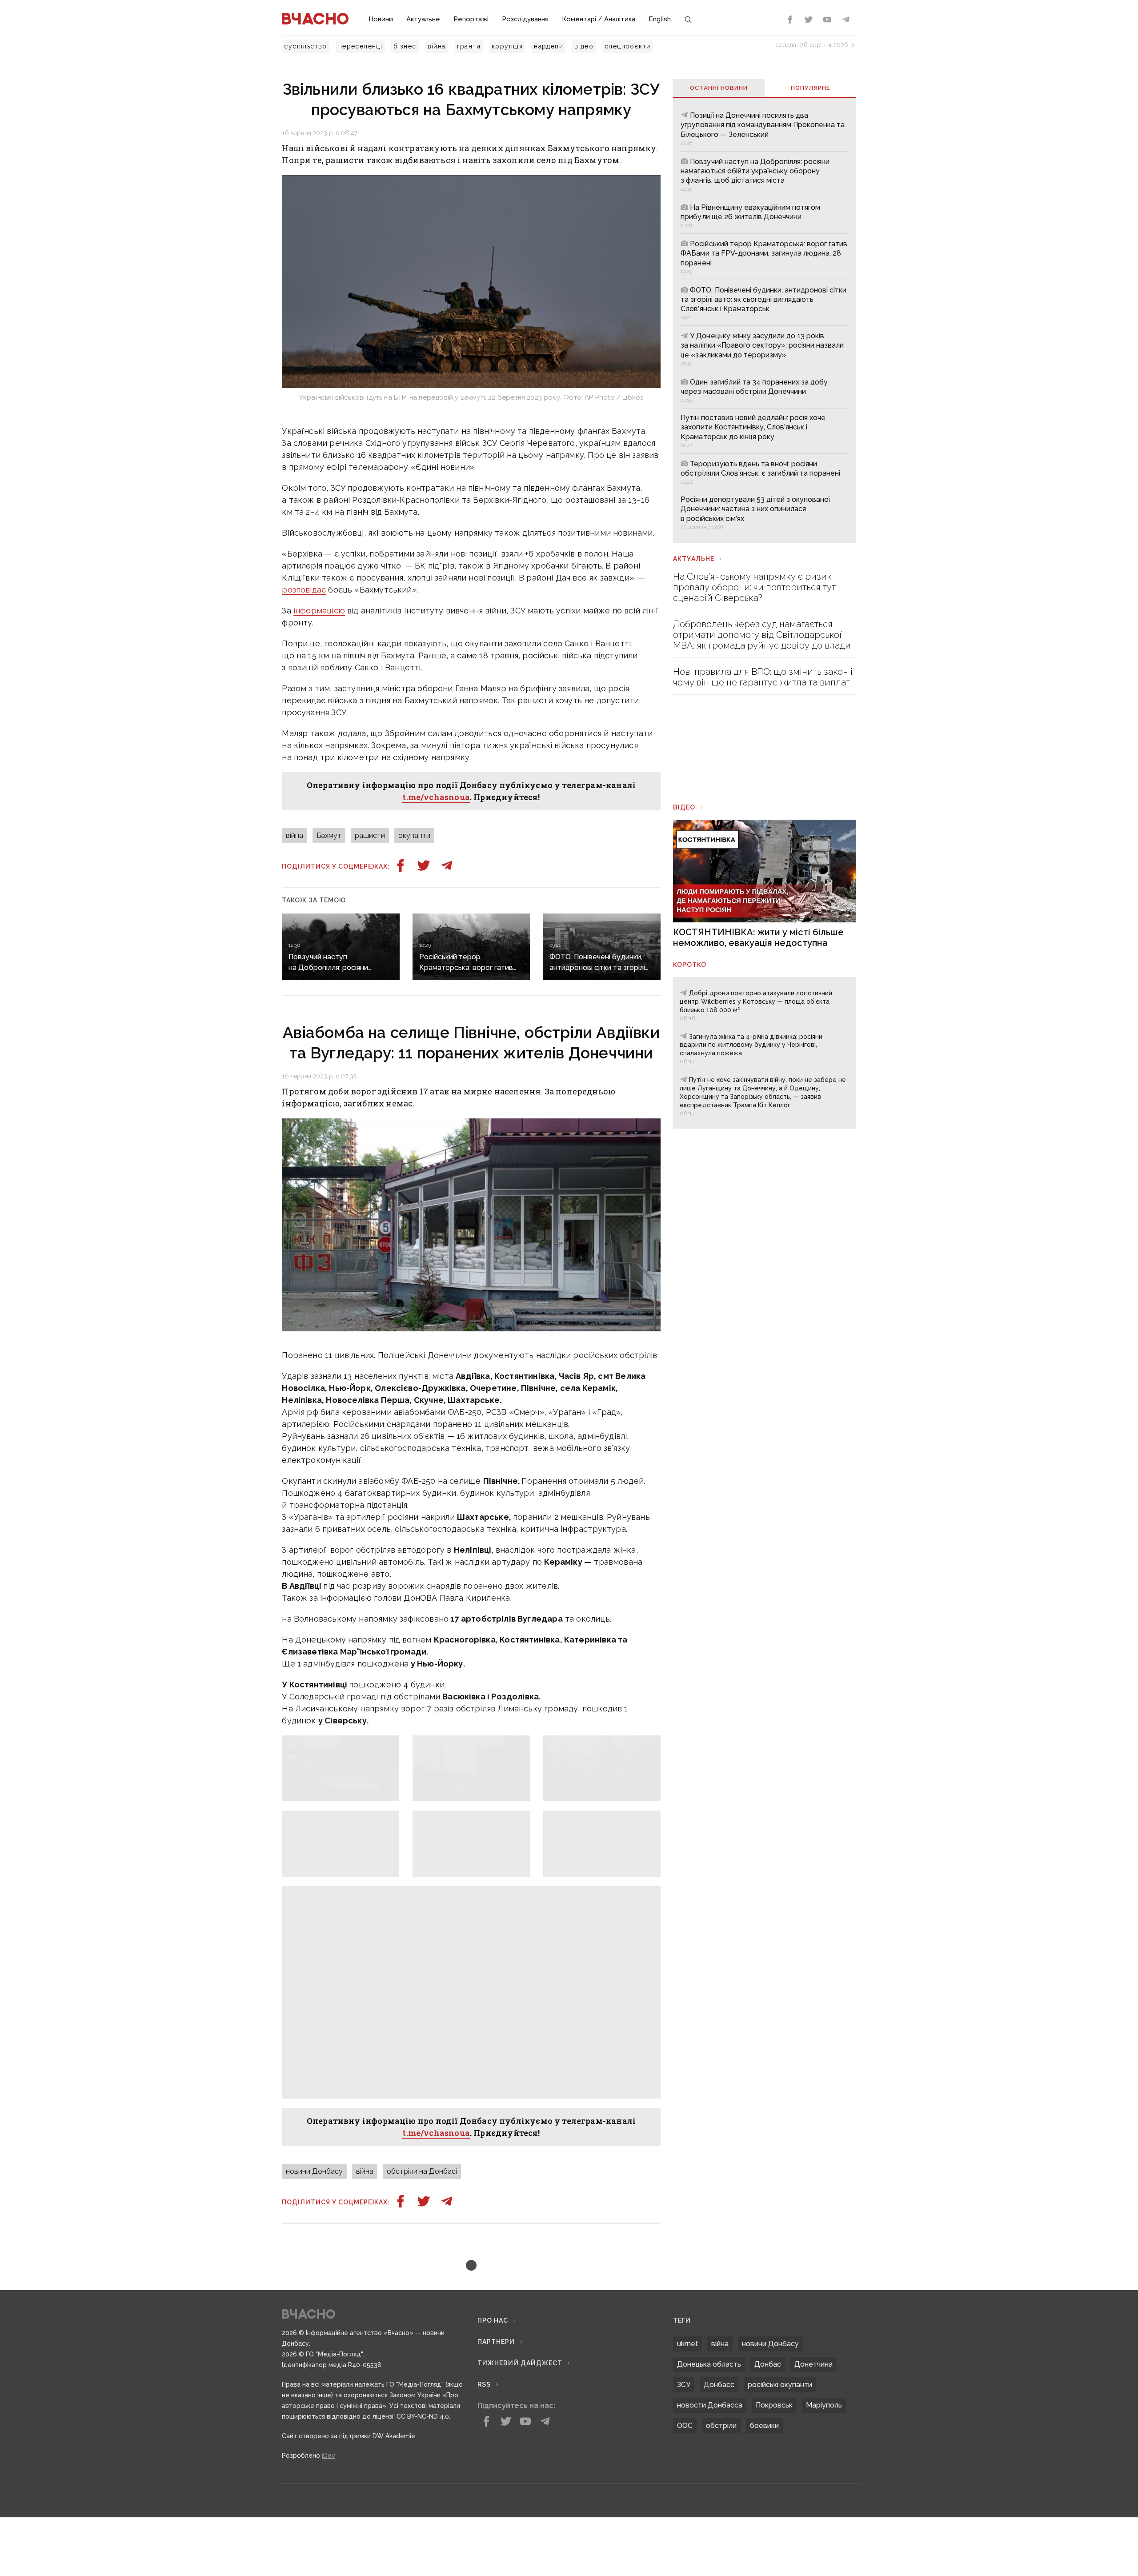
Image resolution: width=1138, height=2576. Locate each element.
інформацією (319, 611)
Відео (684, 807)
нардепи (549, 46)
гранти (469, 46)
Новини (381, 19)
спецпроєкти (627, 46)
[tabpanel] (764, 320)
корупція (507, 46)
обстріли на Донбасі (422, 2171)
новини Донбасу (314, 2171)
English (660, 19)
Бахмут (329, 835)
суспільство (305, 46)
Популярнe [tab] (810, 88)
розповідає (304, 590)
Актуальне (423, 19)
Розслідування (525, 19)
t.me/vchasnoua (436, 797)
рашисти (370, 835)
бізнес (405, 46)
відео (584, 46)
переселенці (360, 46)
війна (437, 46)
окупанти (414, 835)
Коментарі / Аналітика (599, 19)
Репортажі (471, 19)
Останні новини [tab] (719, 88)
